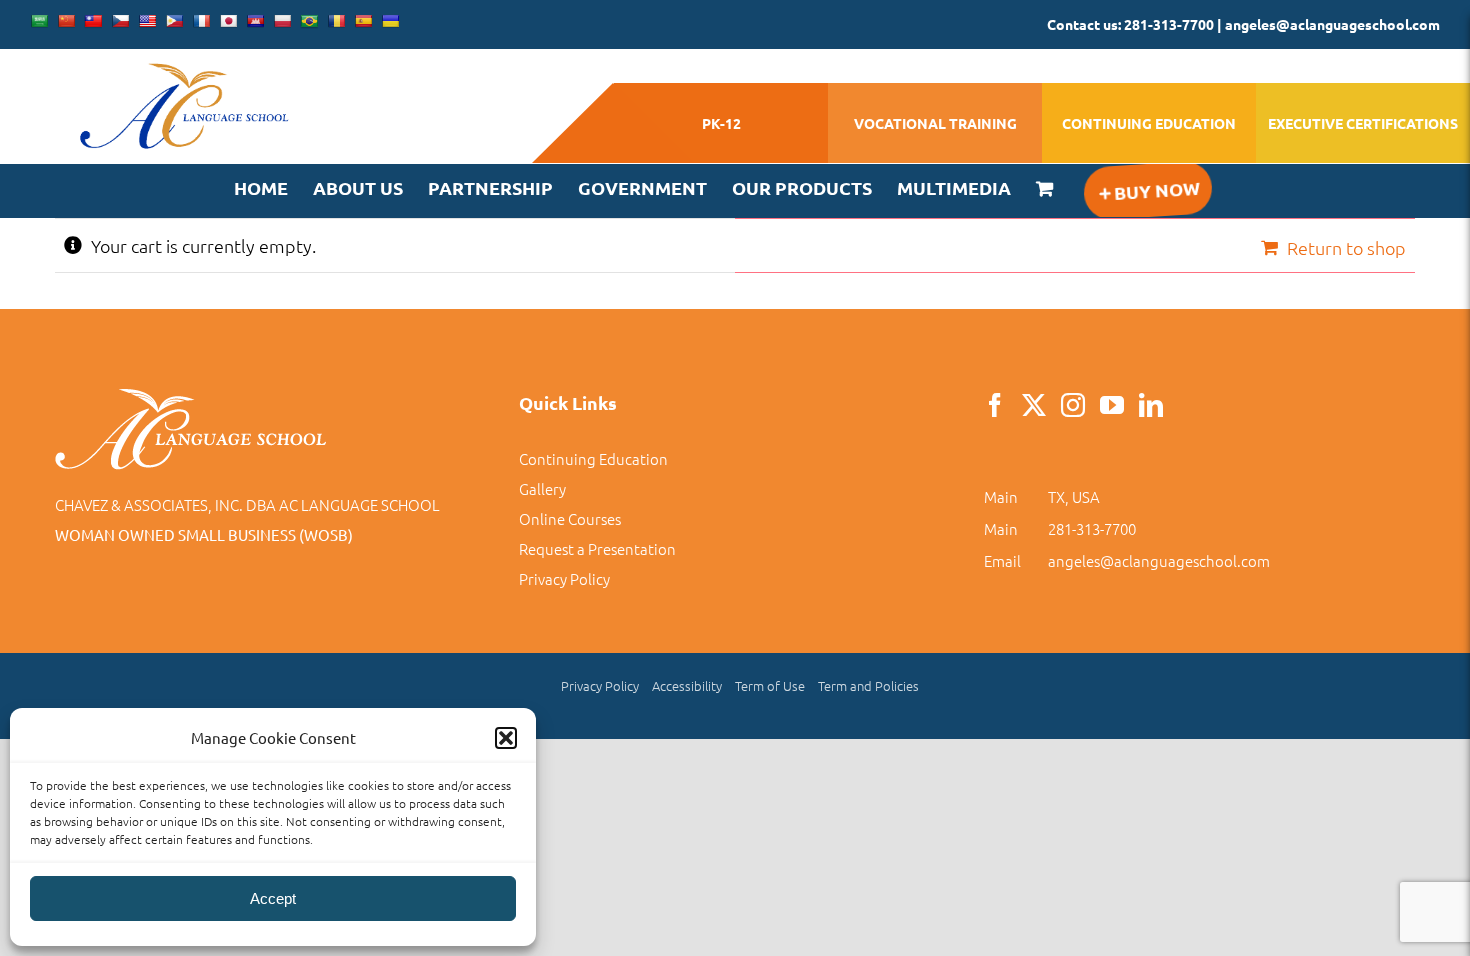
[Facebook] (995, 405)
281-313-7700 (1092, 528)
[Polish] (282, 21)
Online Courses (570, 518)
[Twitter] (1034, 405)
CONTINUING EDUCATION (1149, 123)
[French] (201, 21)
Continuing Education (593, 458)
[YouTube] (1112, 405)
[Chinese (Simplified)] (66, 21)
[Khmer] (255, 21)
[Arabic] (39, 21)
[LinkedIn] (1151, 405)
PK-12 (721, 123)
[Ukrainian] (390, 21)
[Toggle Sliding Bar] (1147, 190)
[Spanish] (363, 21)
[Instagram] (1073, 405)
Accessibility (687, 685)
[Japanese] (228, 21)
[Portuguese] (309, 21)
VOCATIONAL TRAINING (935, 123)
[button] (506, 738)
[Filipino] (174, 21)
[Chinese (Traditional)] (93, 21)
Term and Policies (868, 685)
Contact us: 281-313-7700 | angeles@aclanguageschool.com (1243, 24)
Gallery (542, 488)
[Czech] (120, 21)
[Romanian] (336, 21)
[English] (147, 21)
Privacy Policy (564, 578)
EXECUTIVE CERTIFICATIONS (1363, 123)
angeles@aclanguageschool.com (1159, 560)
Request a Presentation (597, 548)
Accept (273, 898)
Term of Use (770, 685)
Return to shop (1346, 247)
